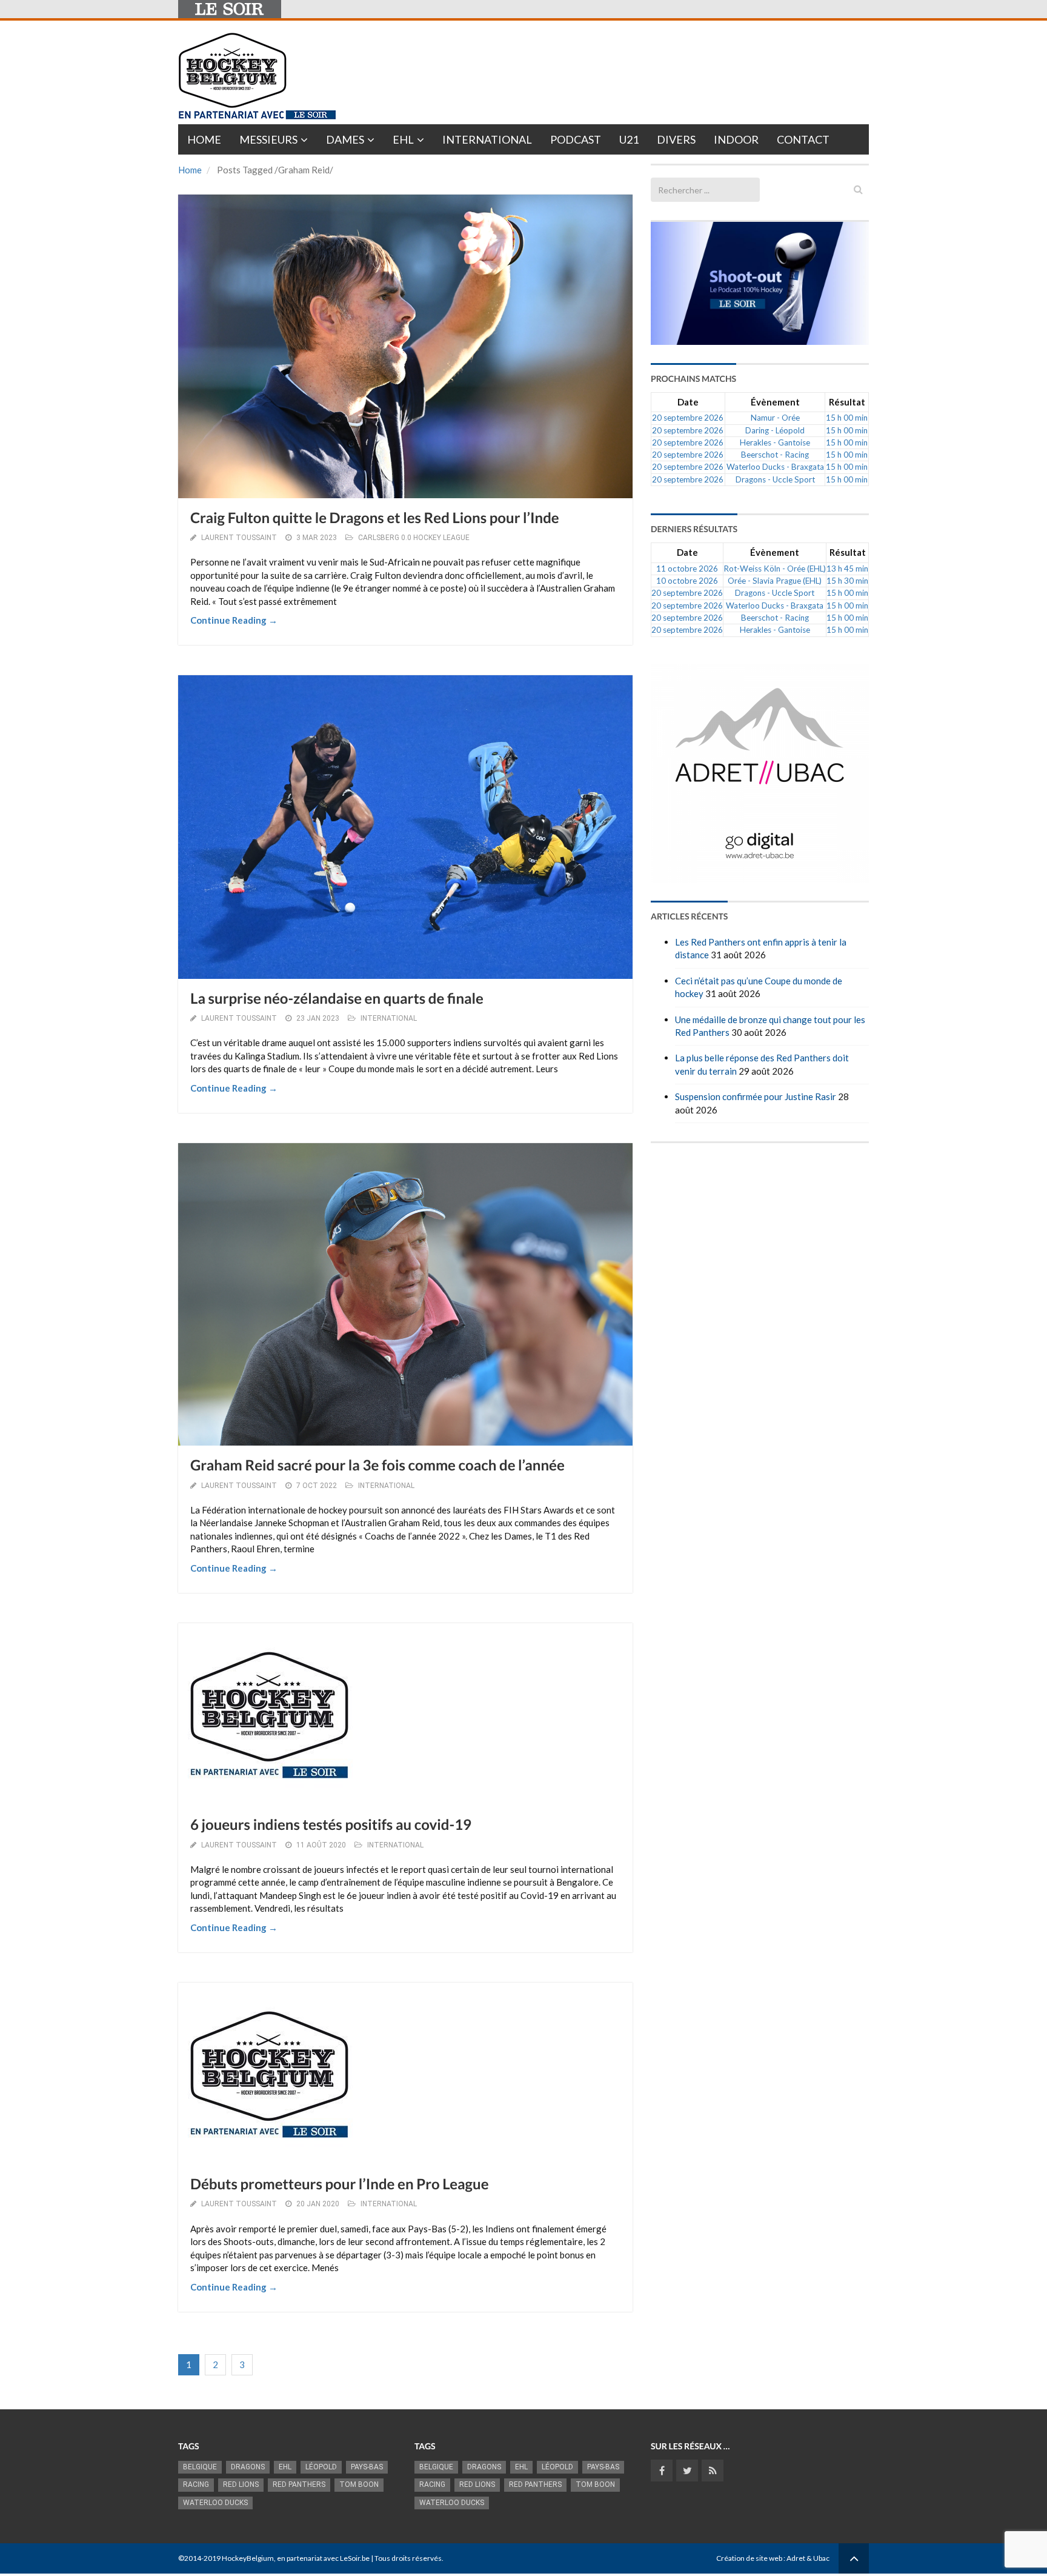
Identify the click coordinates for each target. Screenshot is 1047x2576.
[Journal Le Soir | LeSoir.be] (230, 9)
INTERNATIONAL (389, 1018)
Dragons (248, 2467)
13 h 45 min (847, 569)
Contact (803, 139)
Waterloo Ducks (215, 2503)
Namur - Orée (775, 418)
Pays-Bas (367, 2467)
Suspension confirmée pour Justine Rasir (756, 1096)
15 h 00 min (847, 418)
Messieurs (268, 139)
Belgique (200, 2467)
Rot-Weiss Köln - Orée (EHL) (775, 569)
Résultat (847, 402)
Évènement (775, 402)
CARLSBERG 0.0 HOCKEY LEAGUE (414, 538)
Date (688, 402)
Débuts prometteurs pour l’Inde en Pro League (339, 2184)
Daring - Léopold (775, 430)
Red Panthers (299, 2484)
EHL (403, 139)
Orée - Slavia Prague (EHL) (775, 581)
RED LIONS (241, 2484)
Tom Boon (359, 2484)
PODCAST (576, 139)
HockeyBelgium (248, 2558)
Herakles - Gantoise (775, 442)
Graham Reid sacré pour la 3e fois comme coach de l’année (377, 1465)
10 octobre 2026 (687, 581)
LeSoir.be (355, 2558)
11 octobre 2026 (687, 569)
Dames (345, 139)
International (487, 139)
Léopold (321, 2467)
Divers (676, 139)
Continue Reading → (234, 620)
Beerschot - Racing (775, 455)
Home (204, 139)
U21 (629, 139)
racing (196, 2484)
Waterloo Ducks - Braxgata (775, 467)
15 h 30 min (847, 581)
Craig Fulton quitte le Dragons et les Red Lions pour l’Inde (375, 518)
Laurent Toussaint (239, 538)
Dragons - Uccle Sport (775, 479)
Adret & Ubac (808, 2558)
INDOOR (736, 139)
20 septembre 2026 (688, 418)
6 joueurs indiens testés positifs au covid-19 (331, 1825)
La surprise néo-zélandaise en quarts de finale (337, 999)
